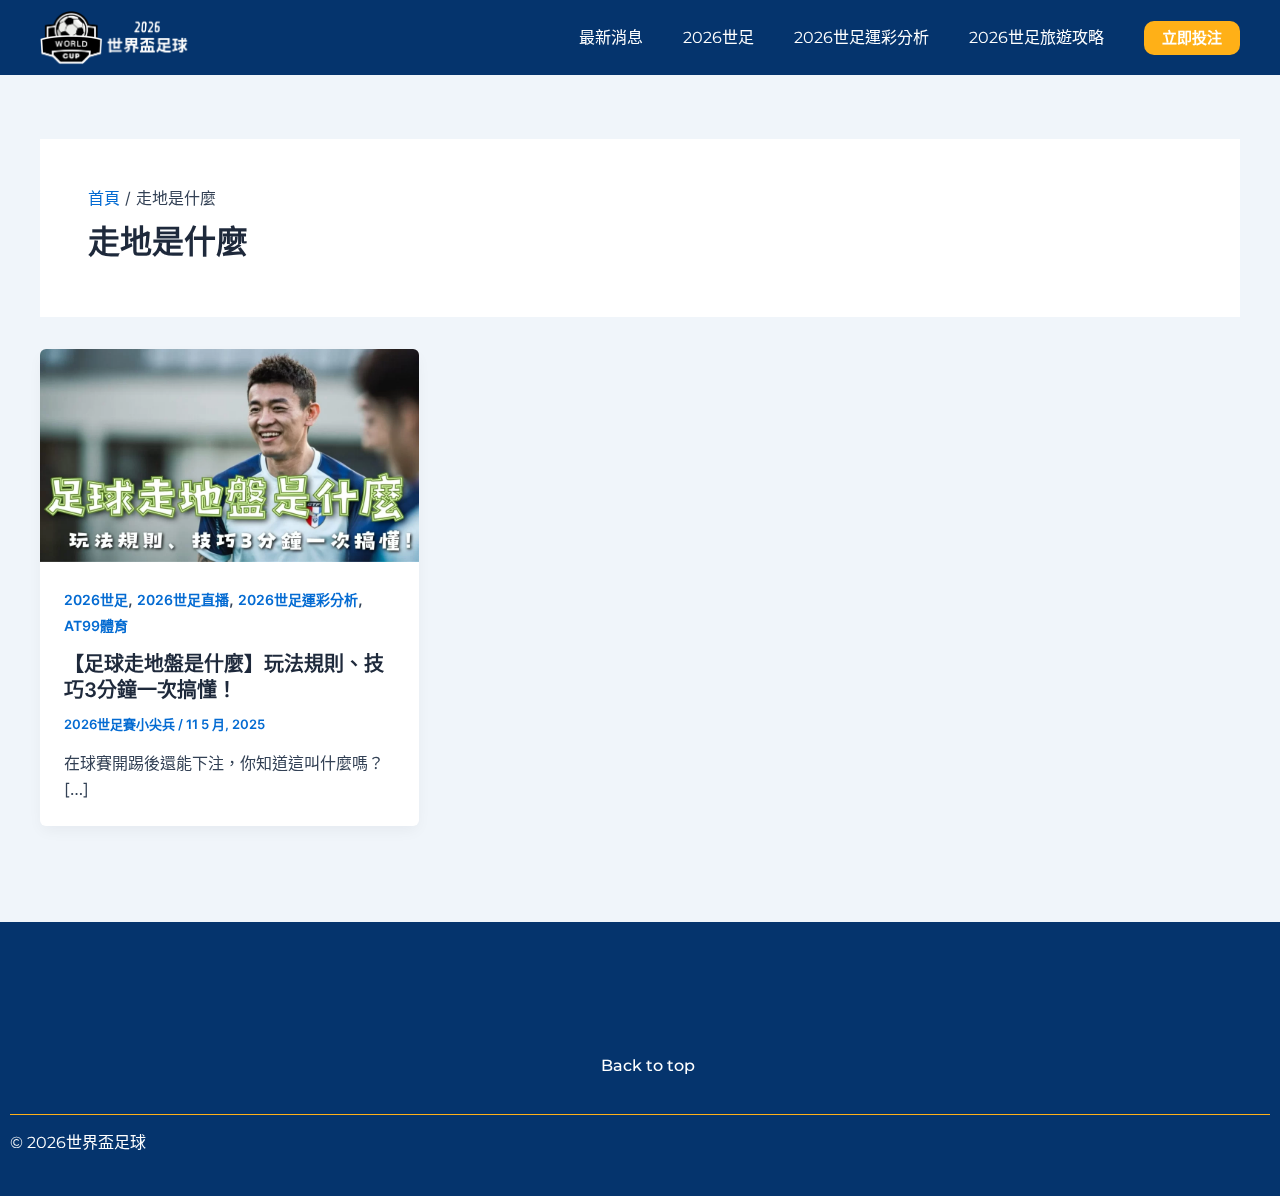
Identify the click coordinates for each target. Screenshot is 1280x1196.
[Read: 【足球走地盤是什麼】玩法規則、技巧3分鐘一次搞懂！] (229, 453)
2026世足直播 (183, 599)
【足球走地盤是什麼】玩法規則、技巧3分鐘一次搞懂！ (224, 677)
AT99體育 (96, 625)
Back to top (640, 1065)
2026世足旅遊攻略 (1036, 37)
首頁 (104, 198)
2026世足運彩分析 (861, 37)
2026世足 (718, 37)
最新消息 (611, 37)
